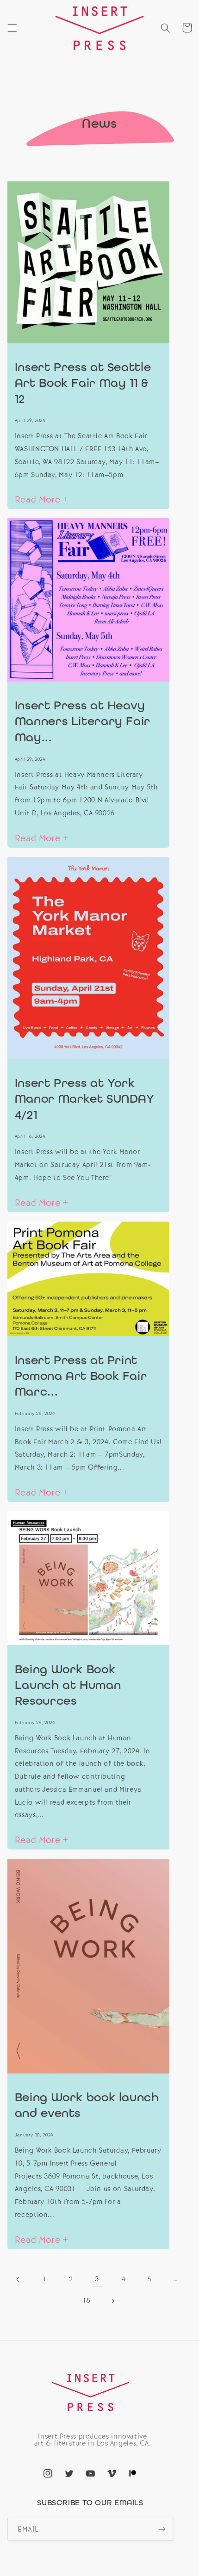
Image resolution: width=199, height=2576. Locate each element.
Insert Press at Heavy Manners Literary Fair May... (83, 721)
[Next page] (112, 2301)
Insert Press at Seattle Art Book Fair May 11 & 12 (83, 383)
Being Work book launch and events (87, 2105)
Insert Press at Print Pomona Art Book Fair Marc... (81, 1376)
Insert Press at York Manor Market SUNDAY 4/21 (85, 1099)
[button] (12, 28)
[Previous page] (19, 2279)
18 (86, 2300)
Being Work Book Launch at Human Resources (68, 1685)
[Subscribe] (162, 2529)
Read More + (42, 499)
